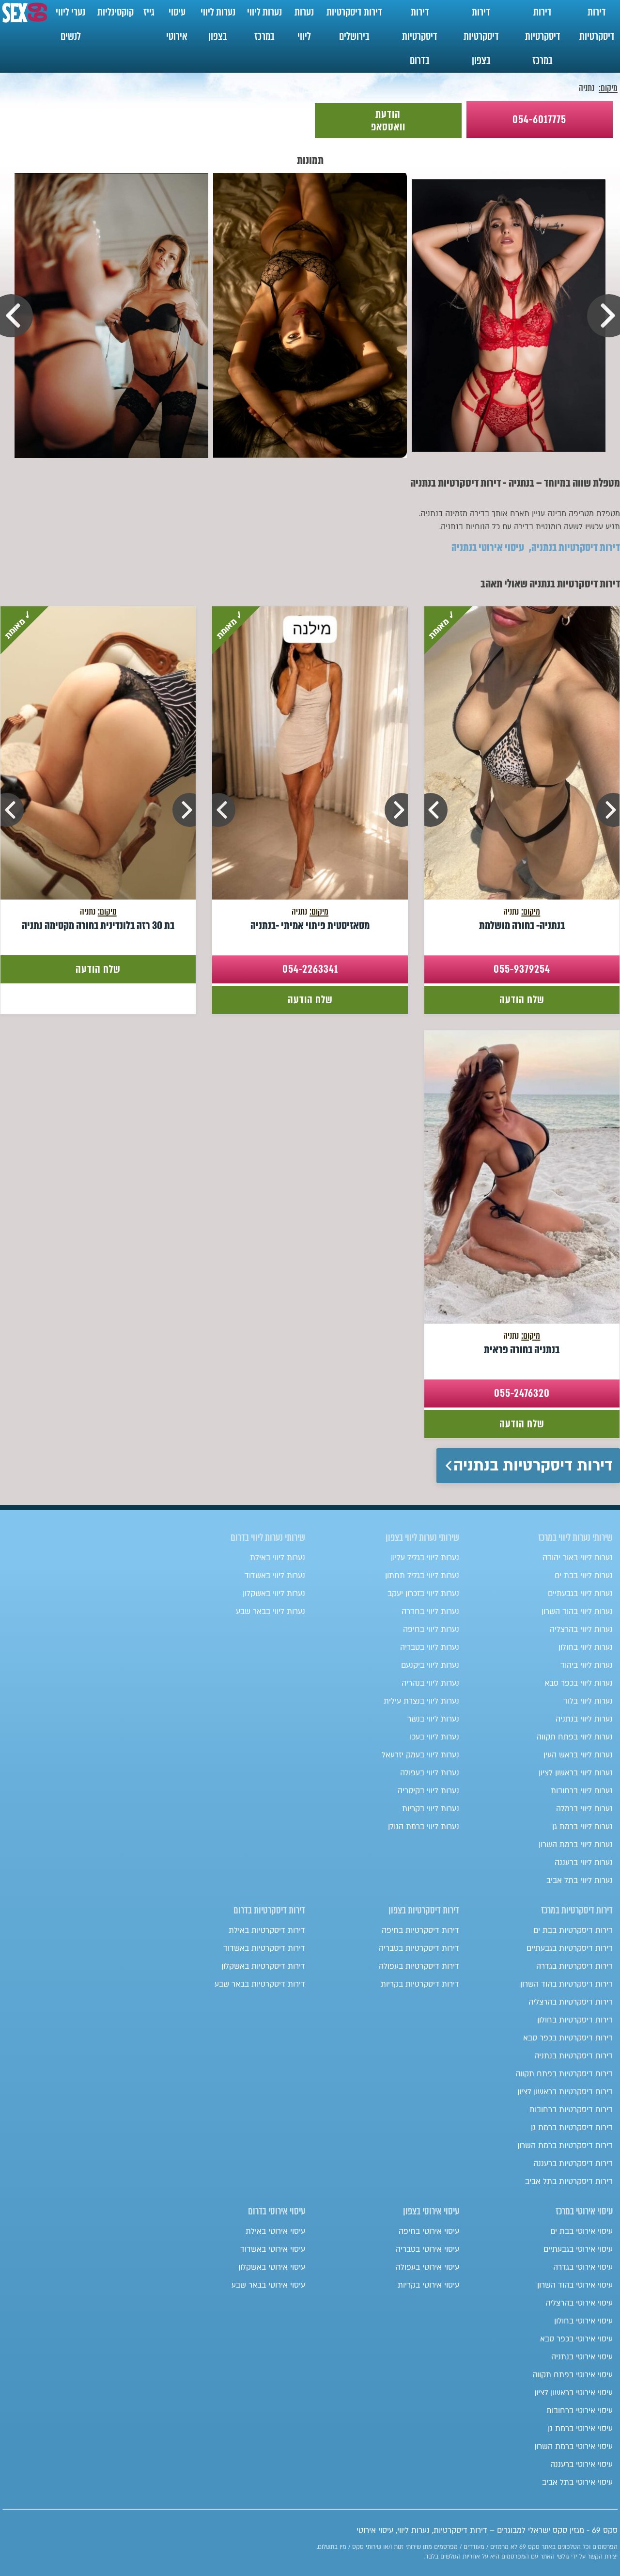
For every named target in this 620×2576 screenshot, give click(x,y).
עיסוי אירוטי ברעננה (581, 2465)
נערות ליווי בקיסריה (428, 1791)
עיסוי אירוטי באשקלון (272, 2267)
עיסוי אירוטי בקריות (428, 2285)
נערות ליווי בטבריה (430, 1647)
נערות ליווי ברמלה (584, 1809)
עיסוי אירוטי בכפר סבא (576, 2339)
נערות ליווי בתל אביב (580, 1881)
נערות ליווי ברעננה (584, 1863)
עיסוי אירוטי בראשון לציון (573, 2393)
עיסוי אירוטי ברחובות (580, 2411)
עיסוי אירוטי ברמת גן (580, 2429)
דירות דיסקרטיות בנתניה (576, 547)
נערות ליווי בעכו (434, 1737)
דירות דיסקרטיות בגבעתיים (570, 1948)
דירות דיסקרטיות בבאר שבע (260, 1984)
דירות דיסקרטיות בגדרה (574, 1966)
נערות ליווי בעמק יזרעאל (420, 1755)
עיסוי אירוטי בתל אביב (577, 2482)
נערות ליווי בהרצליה (581, 1629)
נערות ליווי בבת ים (584, 1576)
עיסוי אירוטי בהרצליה (579, 2303)
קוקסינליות (116, 12)
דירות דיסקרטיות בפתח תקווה (564, 2074)
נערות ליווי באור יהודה (578, 1558)
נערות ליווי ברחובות (582, 1791)
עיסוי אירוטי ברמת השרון (573, 2447)
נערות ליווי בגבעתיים (580, 1594)
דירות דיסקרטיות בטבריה (419, 1948)
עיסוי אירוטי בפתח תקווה (573, 2375)
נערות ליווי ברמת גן (582, 1827)
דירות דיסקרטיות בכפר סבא (568, 2038)
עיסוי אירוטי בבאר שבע (268, 2285)
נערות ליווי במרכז (264, 24)
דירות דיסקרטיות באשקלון (263, 1966)
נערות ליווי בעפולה (430, 1773)
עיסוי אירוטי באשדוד (273, 2249)
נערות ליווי (304, 24)
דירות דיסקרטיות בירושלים (354, 24)
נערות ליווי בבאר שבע (271, 1612)
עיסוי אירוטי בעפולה (427, 2267)
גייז (149, 12)
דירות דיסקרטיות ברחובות (571, 2110)
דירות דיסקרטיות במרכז (543, 36)
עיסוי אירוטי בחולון (583, 2321)
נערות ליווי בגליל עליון (425, 1558)
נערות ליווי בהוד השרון (577, 1612)
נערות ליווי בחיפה (431, 1629)
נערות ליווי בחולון (586, 1647)
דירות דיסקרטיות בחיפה (420, 1930)
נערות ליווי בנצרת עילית (421, 1701)
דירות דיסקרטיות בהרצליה (571, 2002)
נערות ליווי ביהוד (587, 1665)
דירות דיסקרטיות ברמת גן (572, 2128)
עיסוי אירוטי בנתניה (488, 547)
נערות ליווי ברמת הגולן (424, 1827)
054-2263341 (310, 969)
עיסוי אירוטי (177, 24)
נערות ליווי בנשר (433, 1719)
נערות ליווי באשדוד (275, 1576)
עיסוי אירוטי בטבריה (427, 2249)
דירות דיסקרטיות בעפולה (419, 1966)
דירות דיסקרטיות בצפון (481, 36)
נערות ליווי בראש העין (578, 1755)
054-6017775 (539, 119)
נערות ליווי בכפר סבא (579, 1683)
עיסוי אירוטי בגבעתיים (578, 2249)
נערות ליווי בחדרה (430, 1612)
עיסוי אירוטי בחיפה (429, 2231)
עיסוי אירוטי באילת (275, 2231)
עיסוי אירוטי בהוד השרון (575, 2285)
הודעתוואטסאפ (388, 120)
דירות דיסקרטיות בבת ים (573, 1930)
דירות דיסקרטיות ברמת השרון (565, 2146)
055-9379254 (522, 969)
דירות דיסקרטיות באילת (267, 1930)
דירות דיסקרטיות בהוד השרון (566, 1984)
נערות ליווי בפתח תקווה (575, 1737)
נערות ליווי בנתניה (584, 1719)
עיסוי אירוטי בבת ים (581, 2231)
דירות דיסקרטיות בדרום (420, 36)
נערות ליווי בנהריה (430, 1683)
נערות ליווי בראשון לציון (576, 1773)
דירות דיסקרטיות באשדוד (264, 1948)
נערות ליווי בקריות (431, 1809)
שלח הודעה (522, 1000)
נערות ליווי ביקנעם (430, 1665)
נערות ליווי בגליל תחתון (422, 1576)
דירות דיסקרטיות (597, 24)
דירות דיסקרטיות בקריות (420, 1984)
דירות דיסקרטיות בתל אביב (569, 2181)
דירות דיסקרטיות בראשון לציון (565, 2092)
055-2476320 (522, 1393)
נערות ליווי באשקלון (274, 1594)
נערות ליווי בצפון (218, 24)
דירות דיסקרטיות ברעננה (573, 2164)
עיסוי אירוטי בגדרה (583, 2267)
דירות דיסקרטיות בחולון (575, 2020)
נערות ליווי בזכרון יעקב (423, 1594)
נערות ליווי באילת (278, 1558)
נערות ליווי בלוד (588, 1701)
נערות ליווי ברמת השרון (576, 1845)
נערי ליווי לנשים (70, 24)
